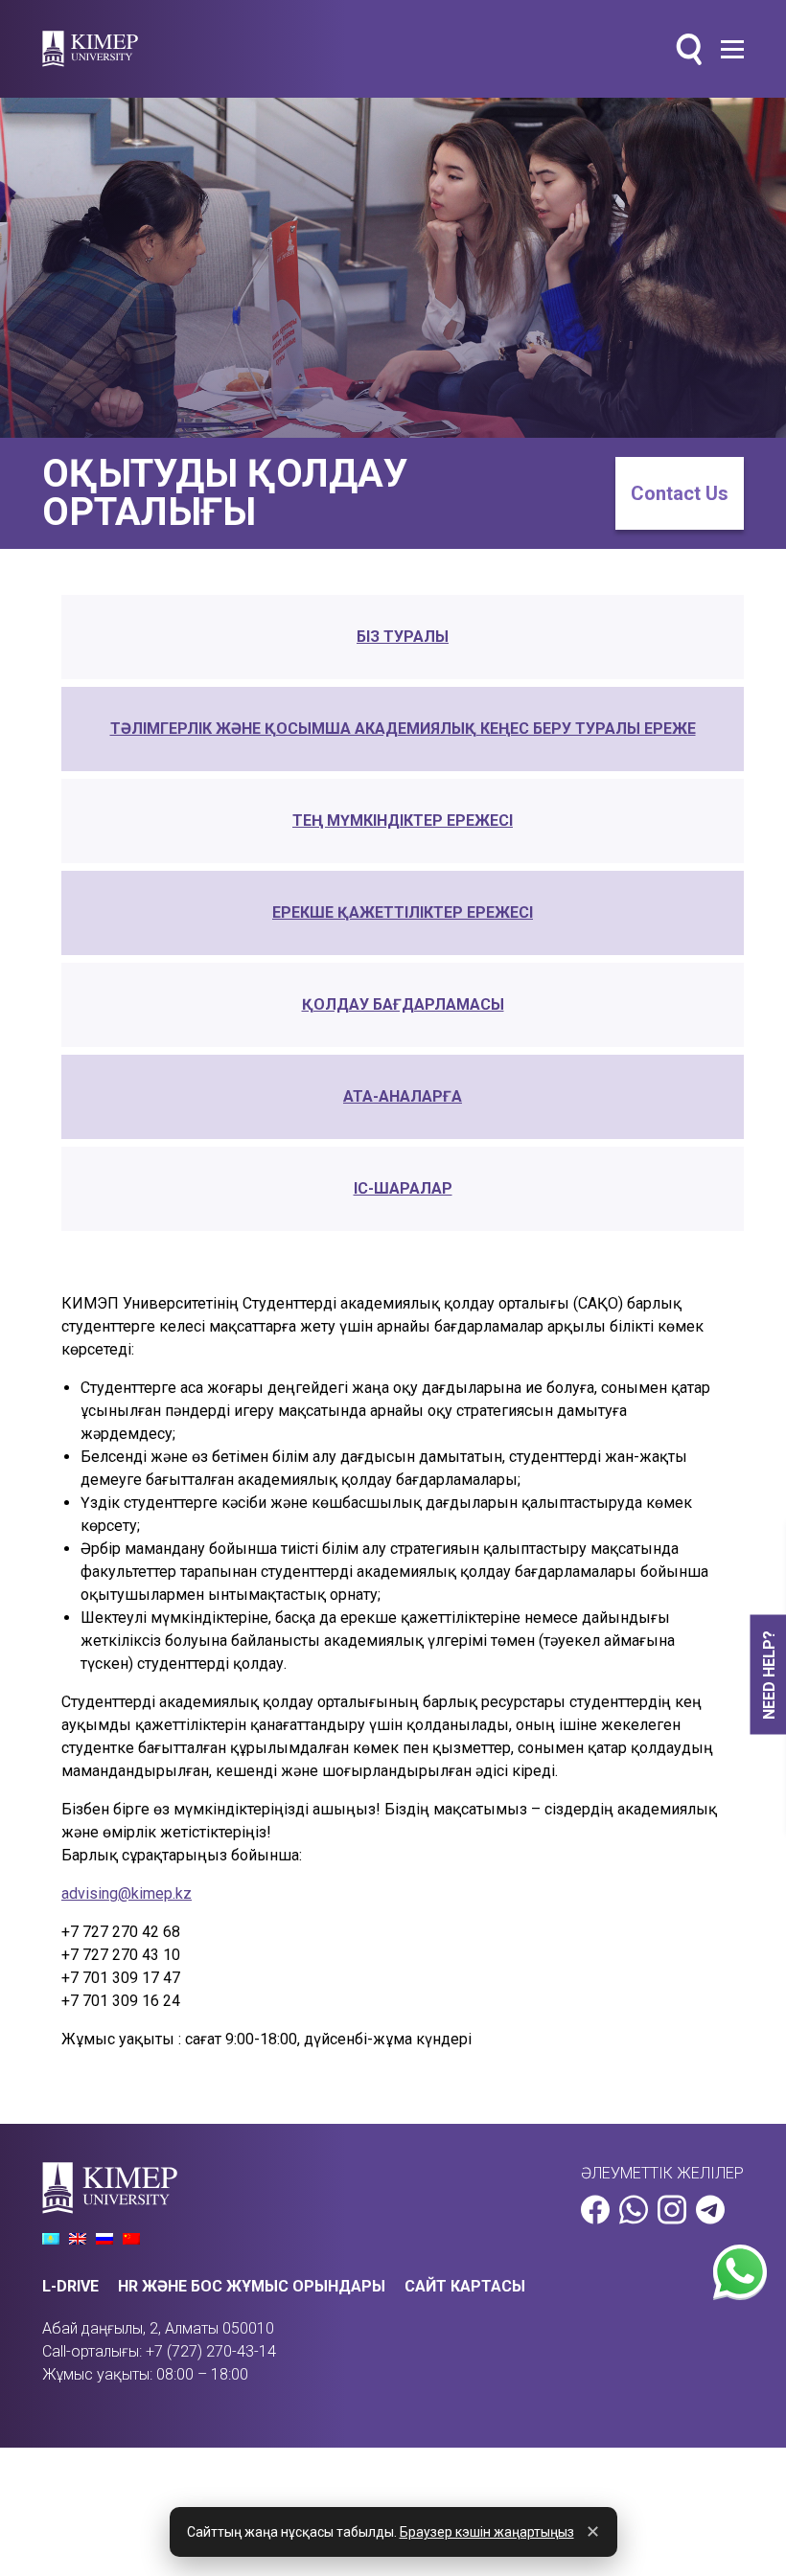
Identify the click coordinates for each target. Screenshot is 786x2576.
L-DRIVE (70, 2286)
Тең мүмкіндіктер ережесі (403, 821)
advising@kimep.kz (127, 1893)
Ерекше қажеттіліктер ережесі (403, 912)
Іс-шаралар (403, 1188)
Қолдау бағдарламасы (403, 1004)
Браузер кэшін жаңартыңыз (487, 2532)
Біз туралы (403, 637)
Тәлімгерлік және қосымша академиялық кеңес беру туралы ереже (403, 729)
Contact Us (680, 493)
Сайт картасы (465, 2286)
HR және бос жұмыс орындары (252, 2286)
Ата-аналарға (403, 1096)
